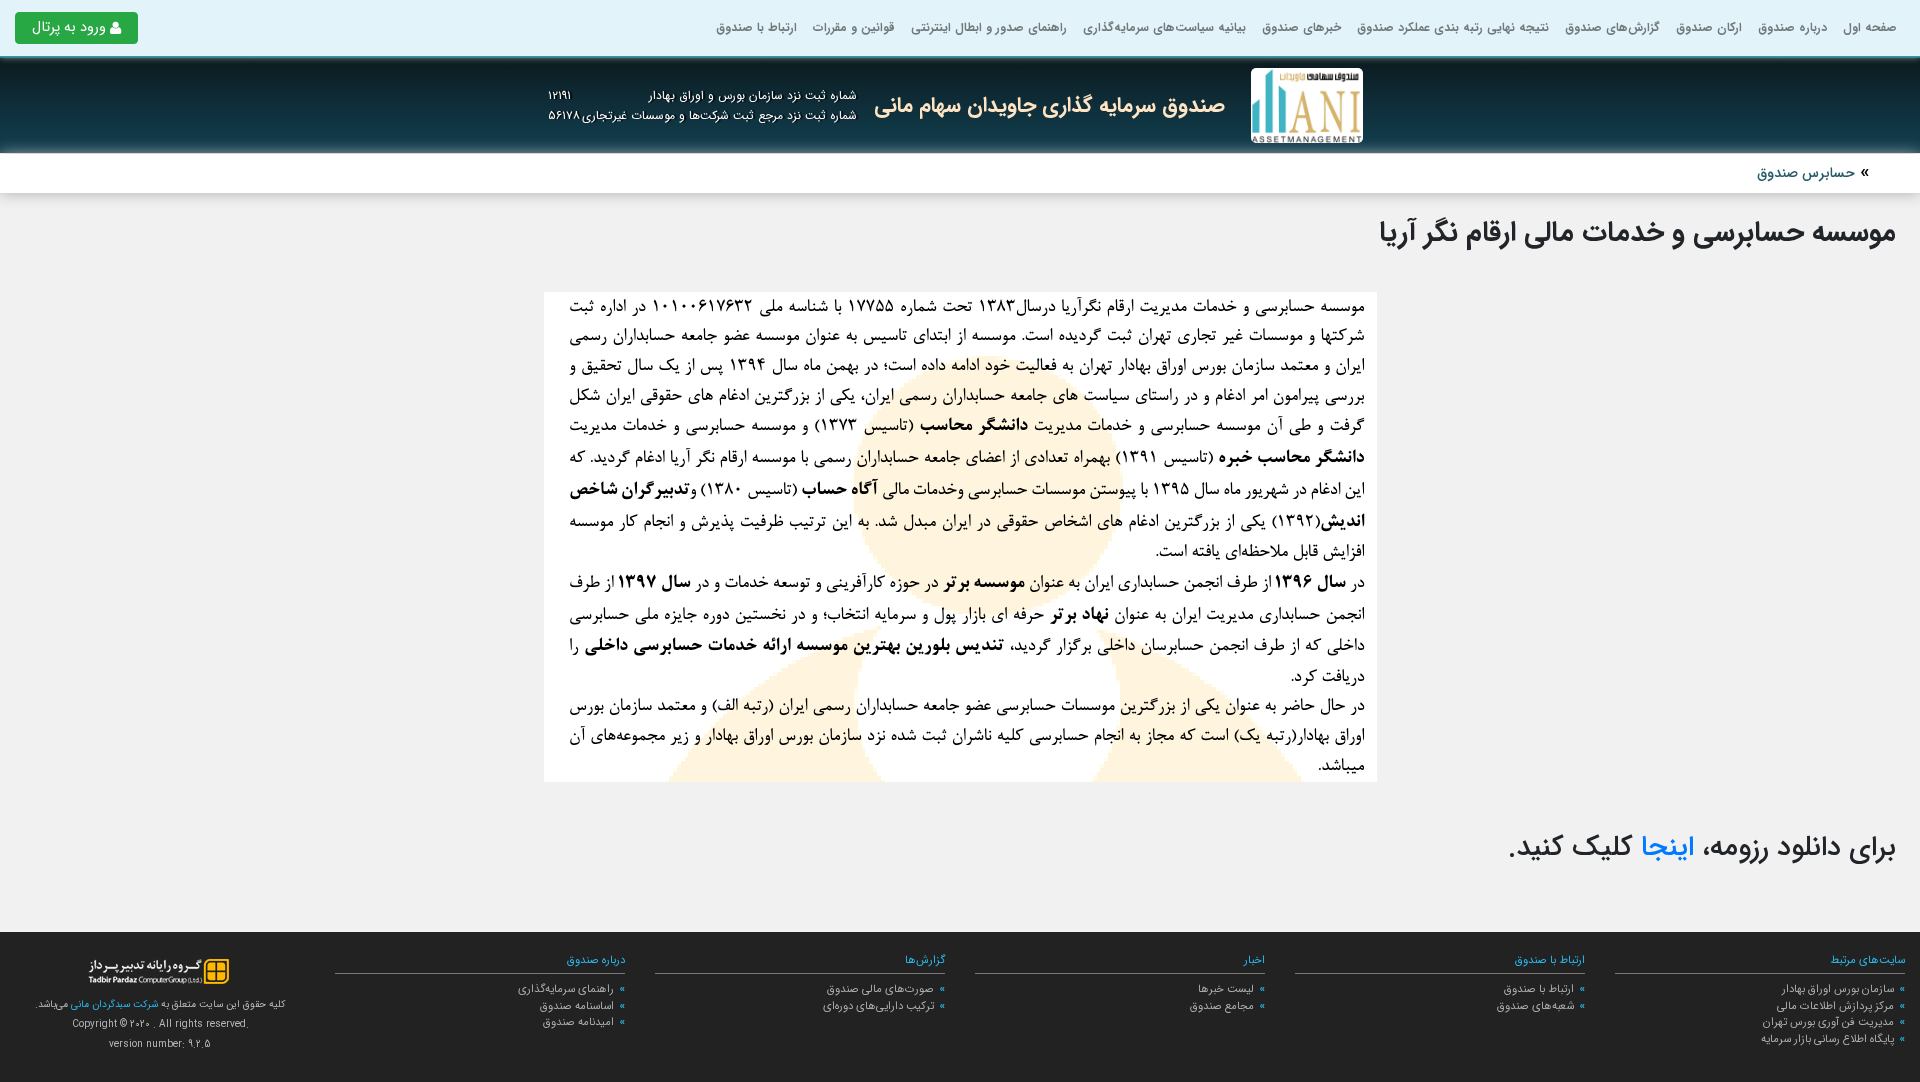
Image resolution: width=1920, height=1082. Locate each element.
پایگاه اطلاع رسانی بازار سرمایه (1827, 1039)
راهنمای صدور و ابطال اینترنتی (989, 27)
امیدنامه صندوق (578, 1022)
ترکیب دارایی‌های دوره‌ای (878, 1006)
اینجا (1667, 848)
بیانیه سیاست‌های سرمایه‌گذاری (1164, 27)
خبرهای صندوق (1301, 27)
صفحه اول (1870, 27)
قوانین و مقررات (854, 27)
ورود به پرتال (69, 27)
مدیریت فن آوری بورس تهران (1828, 1022)
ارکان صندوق (1709, 27)
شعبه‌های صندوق (1535, 1006)
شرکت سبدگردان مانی (113, 1004)
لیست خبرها (1226, 989)
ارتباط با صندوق (756, 27)
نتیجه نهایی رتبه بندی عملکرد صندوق (1453, 27)
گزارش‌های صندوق (1612, 27)
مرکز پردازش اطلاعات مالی (1835, 1006)
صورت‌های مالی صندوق (880, 989)
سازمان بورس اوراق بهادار (1838, 989)
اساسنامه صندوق (577, 1006)
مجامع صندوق (1222, 1006)
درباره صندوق (1792, 27)
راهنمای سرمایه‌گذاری (566, 989)
